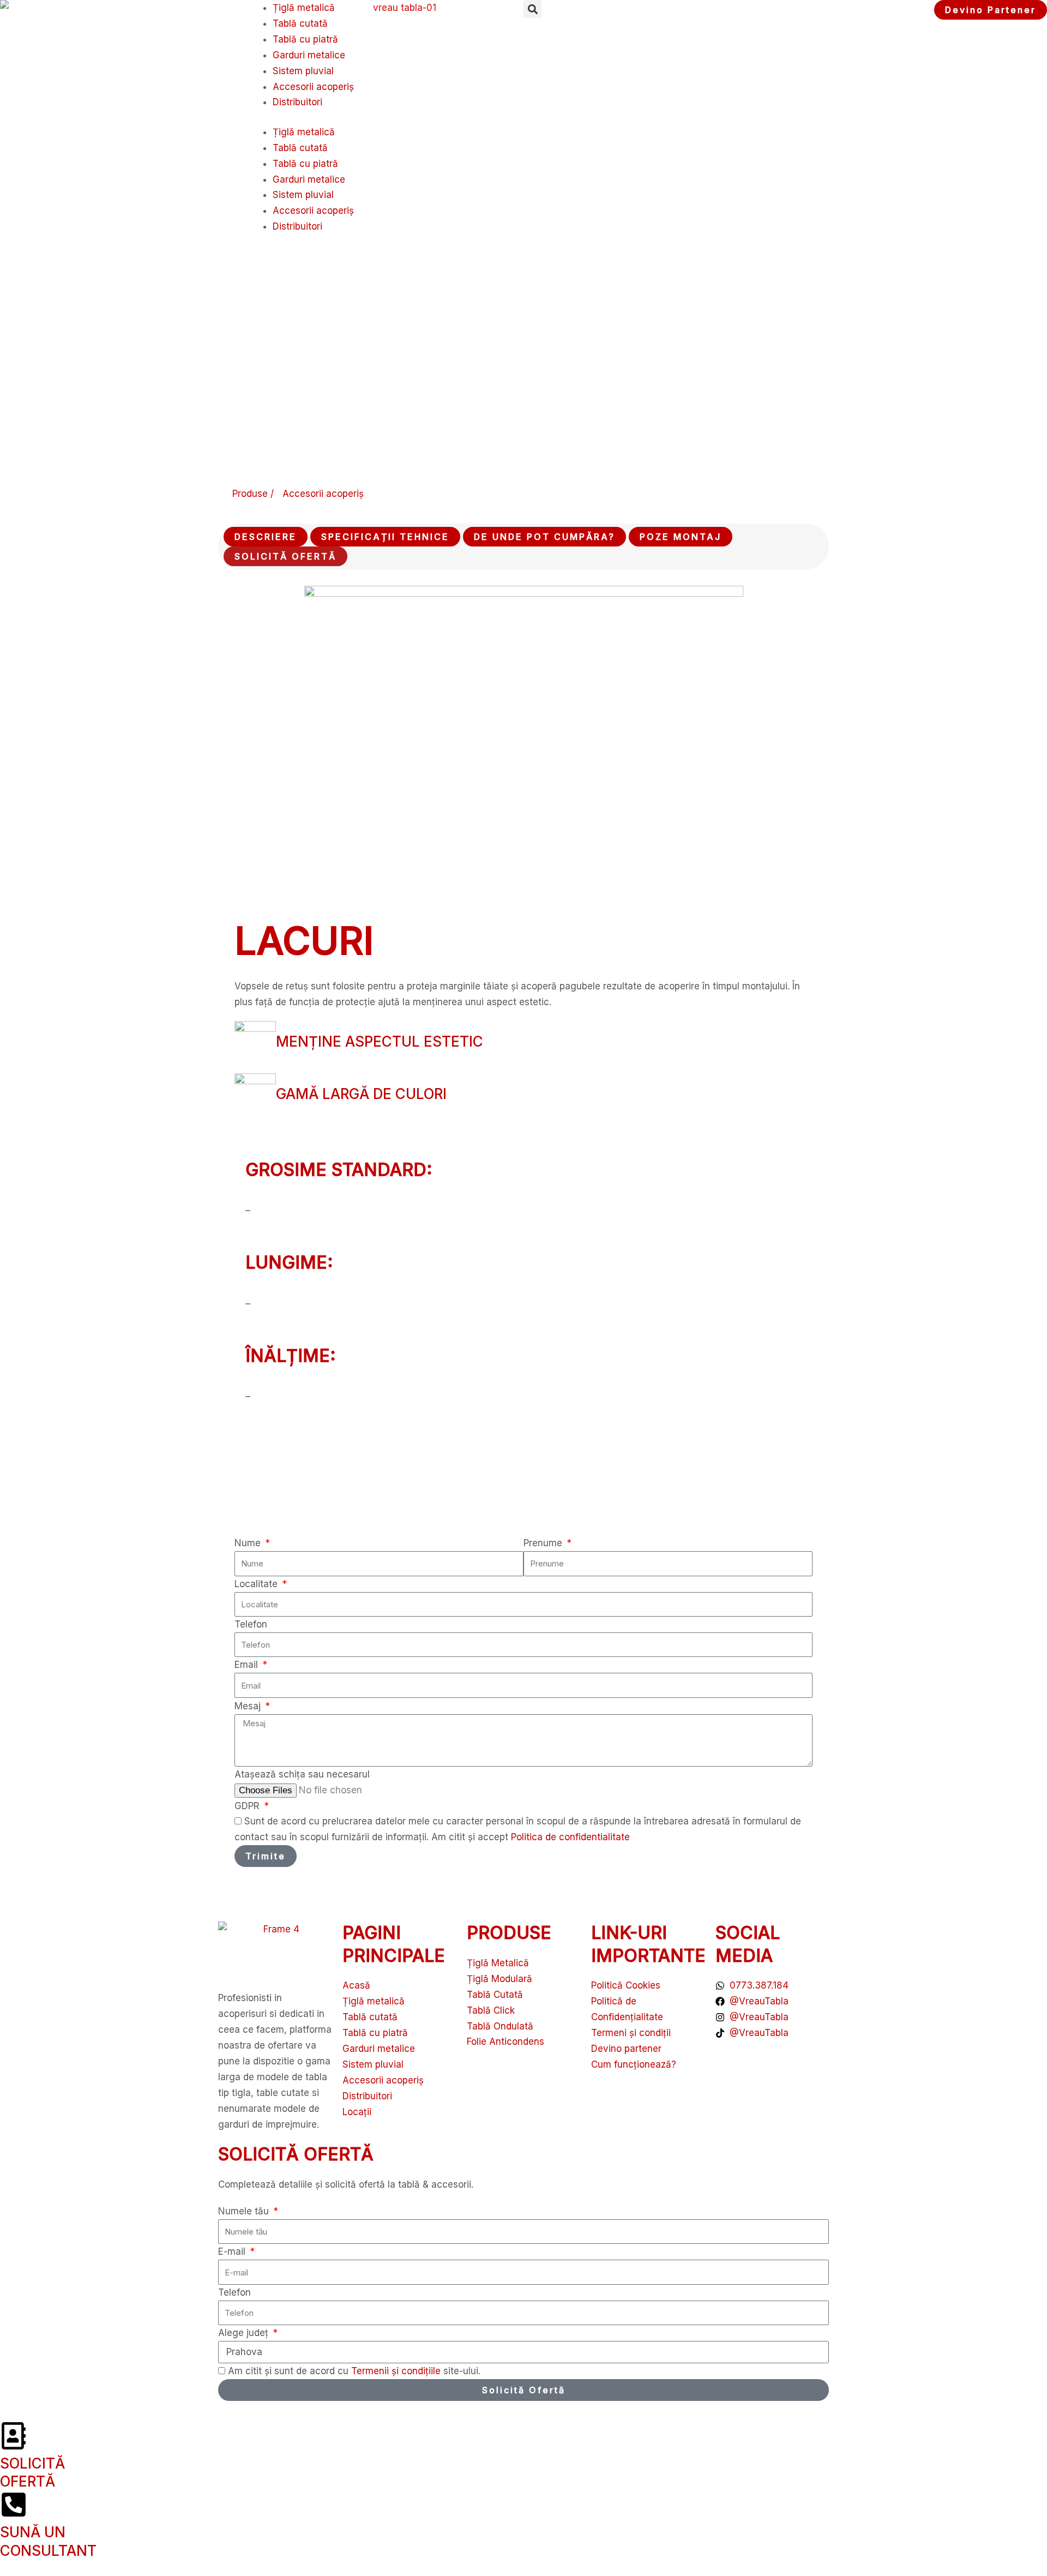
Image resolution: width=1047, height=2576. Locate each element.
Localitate (257, 1584)
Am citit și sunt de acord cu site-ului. (354, 2371)
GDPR (248, 1806)
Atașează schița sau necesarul (302, 1774)
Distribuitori (297, 102)
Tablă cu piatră (305, 39)
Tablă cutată (300, 23)
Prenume (544, 1543)
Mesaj (249, 1706)
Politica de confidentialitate (570, 1837)
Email (248, 1665)
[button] (532, 9)
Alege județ (245, 2333)
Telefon (251, 1624)
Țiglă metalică (304, 8)
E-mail (233, 2251)
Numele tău (245, 2211)
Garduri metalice (309, 55)
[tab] (266, 537)
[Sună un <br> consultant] (14, 2505)
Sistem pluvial (303, 71)
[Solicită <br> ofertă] (14, 2436)
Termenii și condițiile (397, 2371)
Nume (249, 1543)
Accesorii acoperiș (313, 87)
